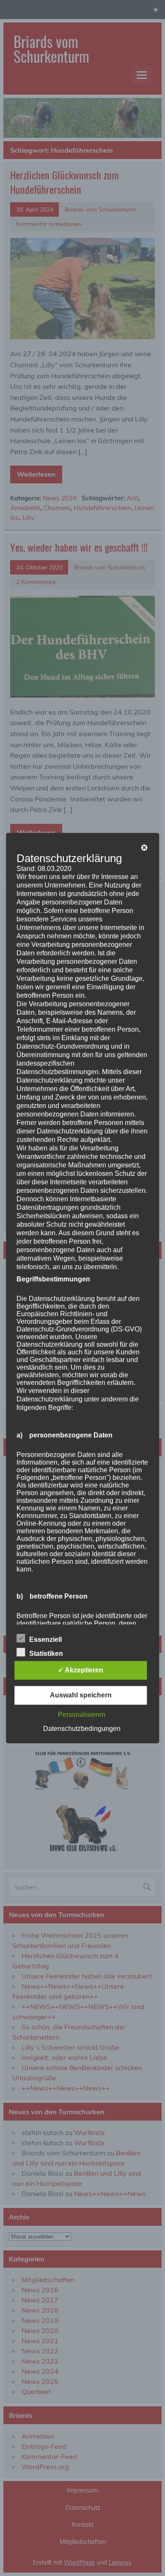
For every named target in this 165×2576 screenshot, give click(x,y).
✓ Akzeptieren (81, 1670)
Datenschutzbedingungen (82, 1729)
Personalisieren (82, 1715)
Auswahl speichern (81, 1695)
